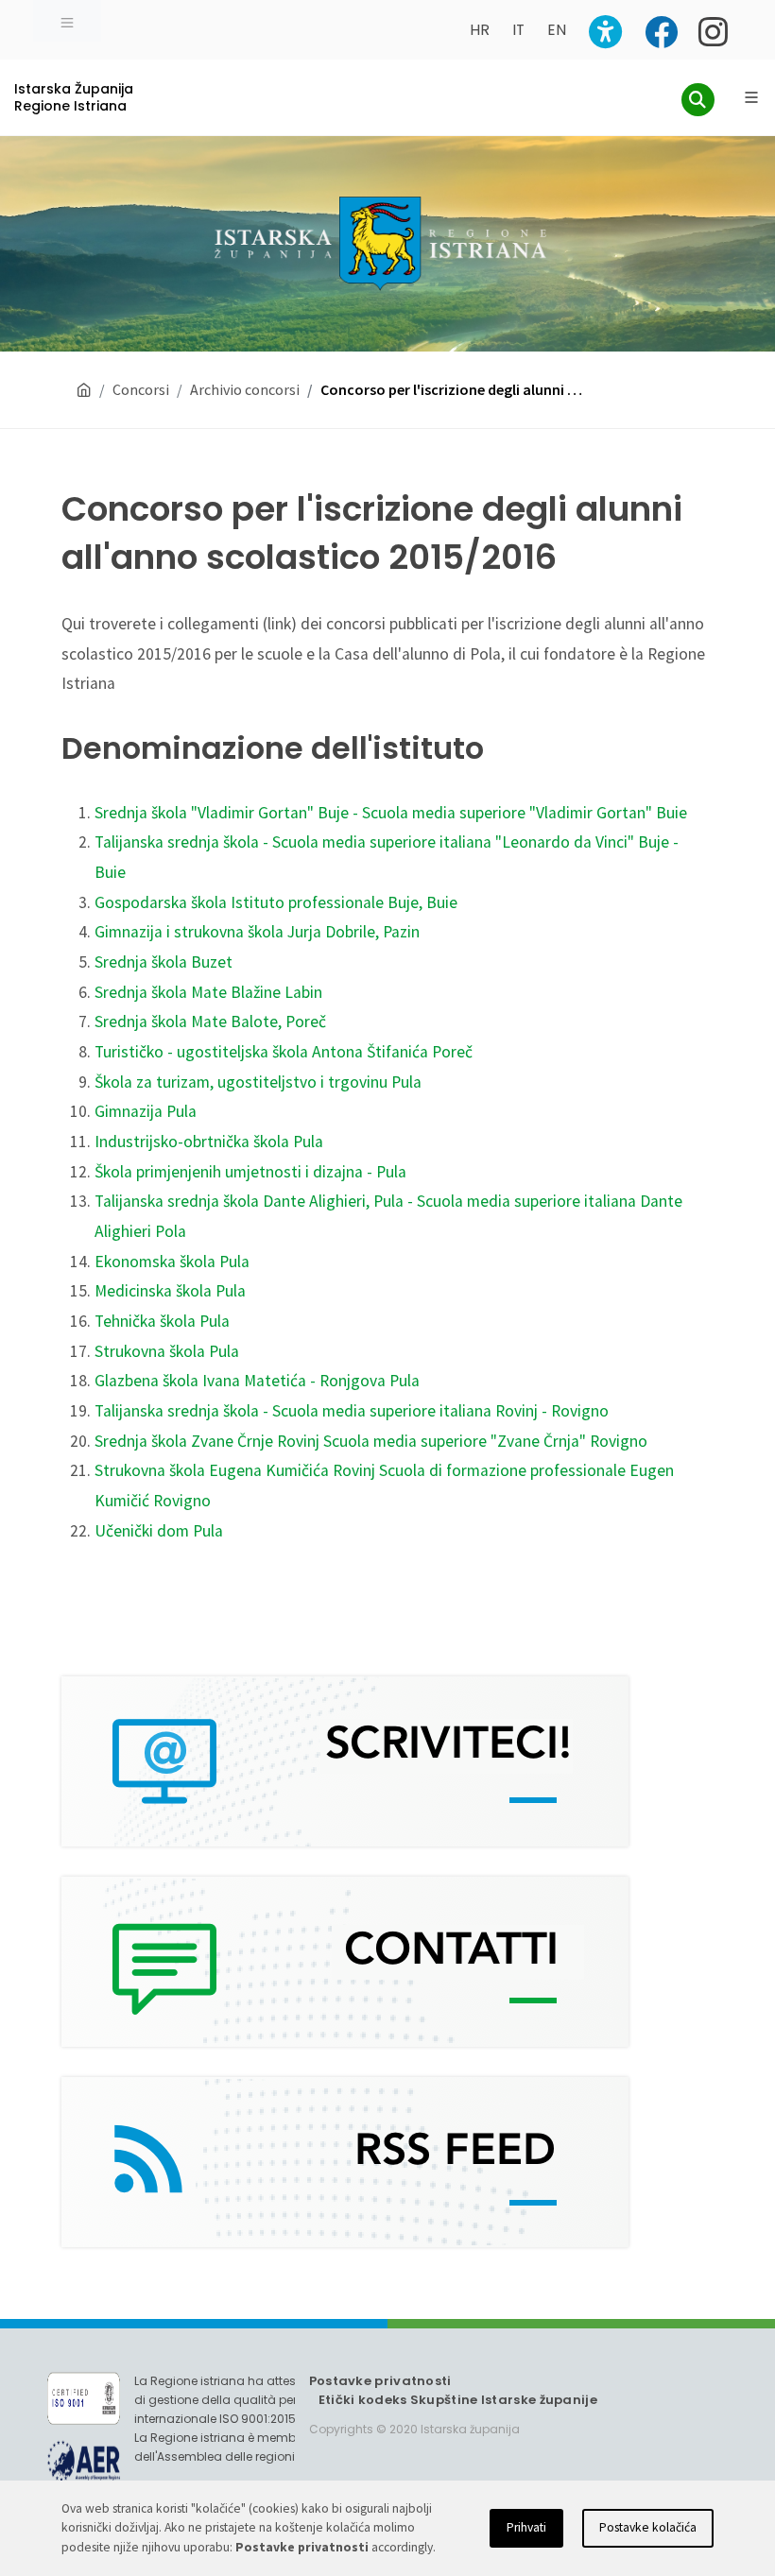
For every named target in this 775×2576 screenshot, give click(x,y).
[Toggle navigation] (67, 21)
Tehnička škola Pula (162, 1321)
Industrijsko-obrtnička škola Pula (209, 1142)
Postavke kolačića (648, 2527)
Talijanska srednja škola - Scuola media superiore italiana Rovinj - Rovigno (352, 1411)
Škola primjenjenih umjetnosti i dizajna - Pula (250, 1172)
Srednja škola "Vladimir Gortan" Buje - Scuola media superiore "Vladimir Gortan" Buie (391, 813)
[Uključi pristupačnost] (605, 32)
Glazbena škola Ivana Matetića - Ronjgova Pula (257, 1381)
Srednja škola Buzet (164, 962)
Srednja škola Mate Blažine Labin (208, 992)
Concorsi (141, 389)
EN (557, 30)
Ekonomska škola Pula (172, 1262)
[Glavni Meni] (751, 97)
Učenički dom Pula (159, 1531)
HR (480, 30)
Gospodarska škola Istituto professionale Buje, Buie (276, 902)
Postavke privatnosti (380, 2381)
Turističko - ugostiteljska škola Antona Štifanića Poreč (284, 1052)
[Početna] (84, 390)
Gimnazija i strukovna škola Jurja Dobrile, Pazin (257, 932)
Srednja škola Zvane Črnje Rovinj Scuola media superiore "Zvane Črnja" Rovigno (371, 1441)
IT (518, 30)
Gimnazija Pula (146, 1111)
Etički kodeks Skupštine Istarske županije (458, 2400)
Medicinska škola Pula (170, 1291)
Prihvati (526, 2527)
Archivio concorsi (245, 389)
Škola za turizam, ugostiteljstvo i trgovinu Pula (258, 1082)
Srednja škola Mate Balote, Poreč (210, 1022)
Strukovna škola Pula (167, 1351)
